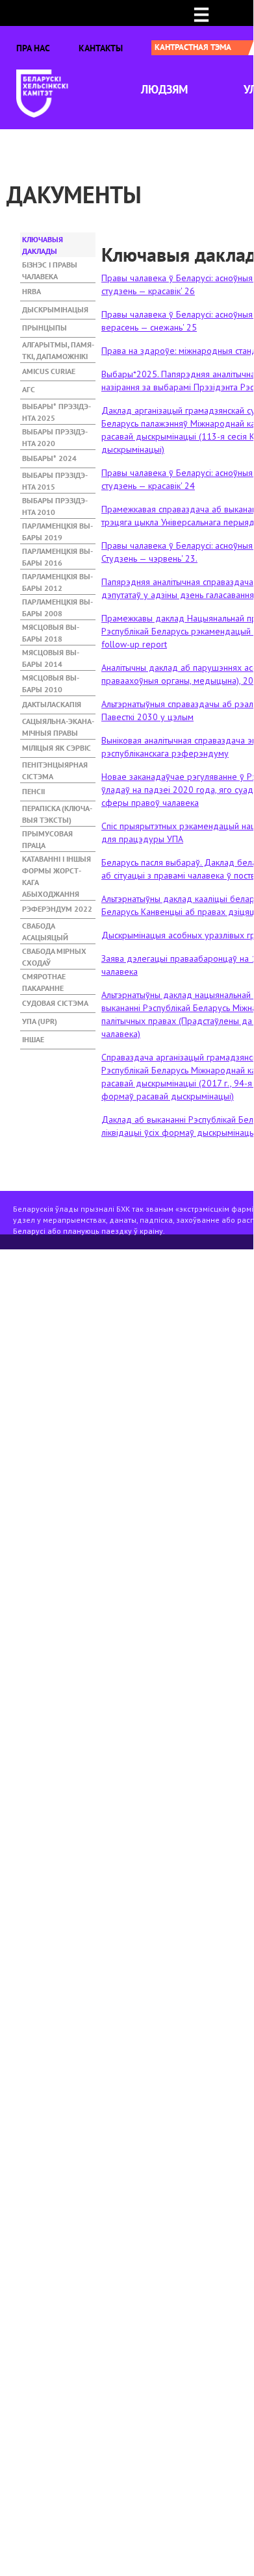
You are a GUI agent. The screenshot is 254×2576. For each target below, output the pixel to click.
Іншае (33, 1039)
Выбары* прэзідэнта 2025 (57, 408)
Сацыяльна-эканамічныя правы (58, 723)
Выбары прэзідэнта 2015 (55, 477)
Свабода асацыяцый (45, 928)
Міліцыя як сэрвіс (57, 748)
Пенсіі (33, 791)
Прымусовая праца (47, 836)
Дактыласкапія (52, 704)
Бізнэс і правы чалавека (50, 267)
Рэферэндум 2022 (57, 909)
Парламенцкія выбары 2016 (57, 553)
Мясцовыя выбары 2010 (51, 680)
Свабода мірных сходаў (54, 953)
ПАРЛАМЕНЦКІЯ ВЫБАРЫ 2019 (57, 528)
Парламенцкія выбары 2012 (57, 579)
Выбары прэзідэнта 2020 (55, 434)
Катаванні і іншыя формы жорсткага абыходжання (57, 861)
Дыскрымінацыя (55, 309)
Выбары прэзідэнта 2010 (55, 503)
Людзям (164, 89)
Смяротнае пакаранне (44, 979)
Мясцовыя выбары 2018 (51, 629)
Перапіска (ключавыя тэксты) (57, 810)
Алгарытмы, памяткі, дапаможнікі (58, 347)
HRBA (32, 291)
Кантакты (101, 48)
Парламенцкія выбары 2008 (57, 604)
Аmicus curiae (49, 371)
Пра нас (33, 48)
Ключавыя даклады (58, 242)
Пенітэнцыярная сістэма (55, 767)
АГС (29, 389)
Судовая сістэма (55, 1003)
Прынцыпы (44, 328)
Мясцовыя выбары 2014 (51, 655)
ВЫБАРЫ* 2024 (49, 458)
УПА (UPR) (40, 1021)
